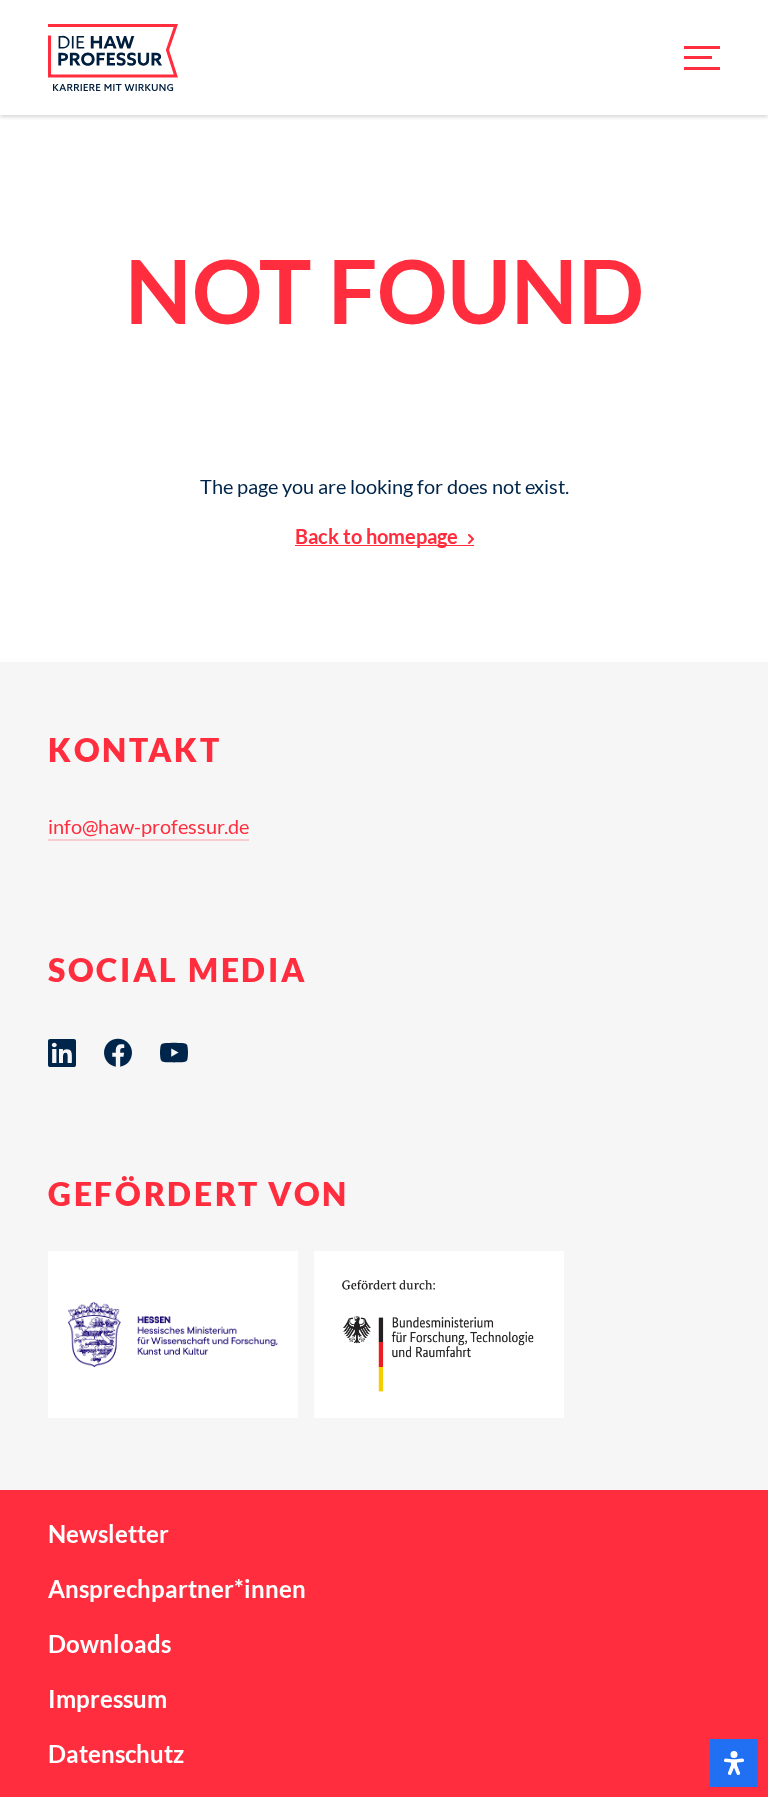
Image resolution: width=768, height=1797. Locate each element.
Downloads (109, 1643)
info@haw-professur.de (148, 826)
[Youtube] (174, 1053)
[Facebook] (118, 1053)
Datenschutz (116, 1753)
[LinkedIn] (62, 1053)
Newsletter (108, 1533)
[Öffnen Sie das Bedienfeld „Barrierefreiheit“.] (734, 1763)
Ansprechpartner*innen (177, 1588)
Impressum (107, 1698)
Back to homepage (376, 536)
